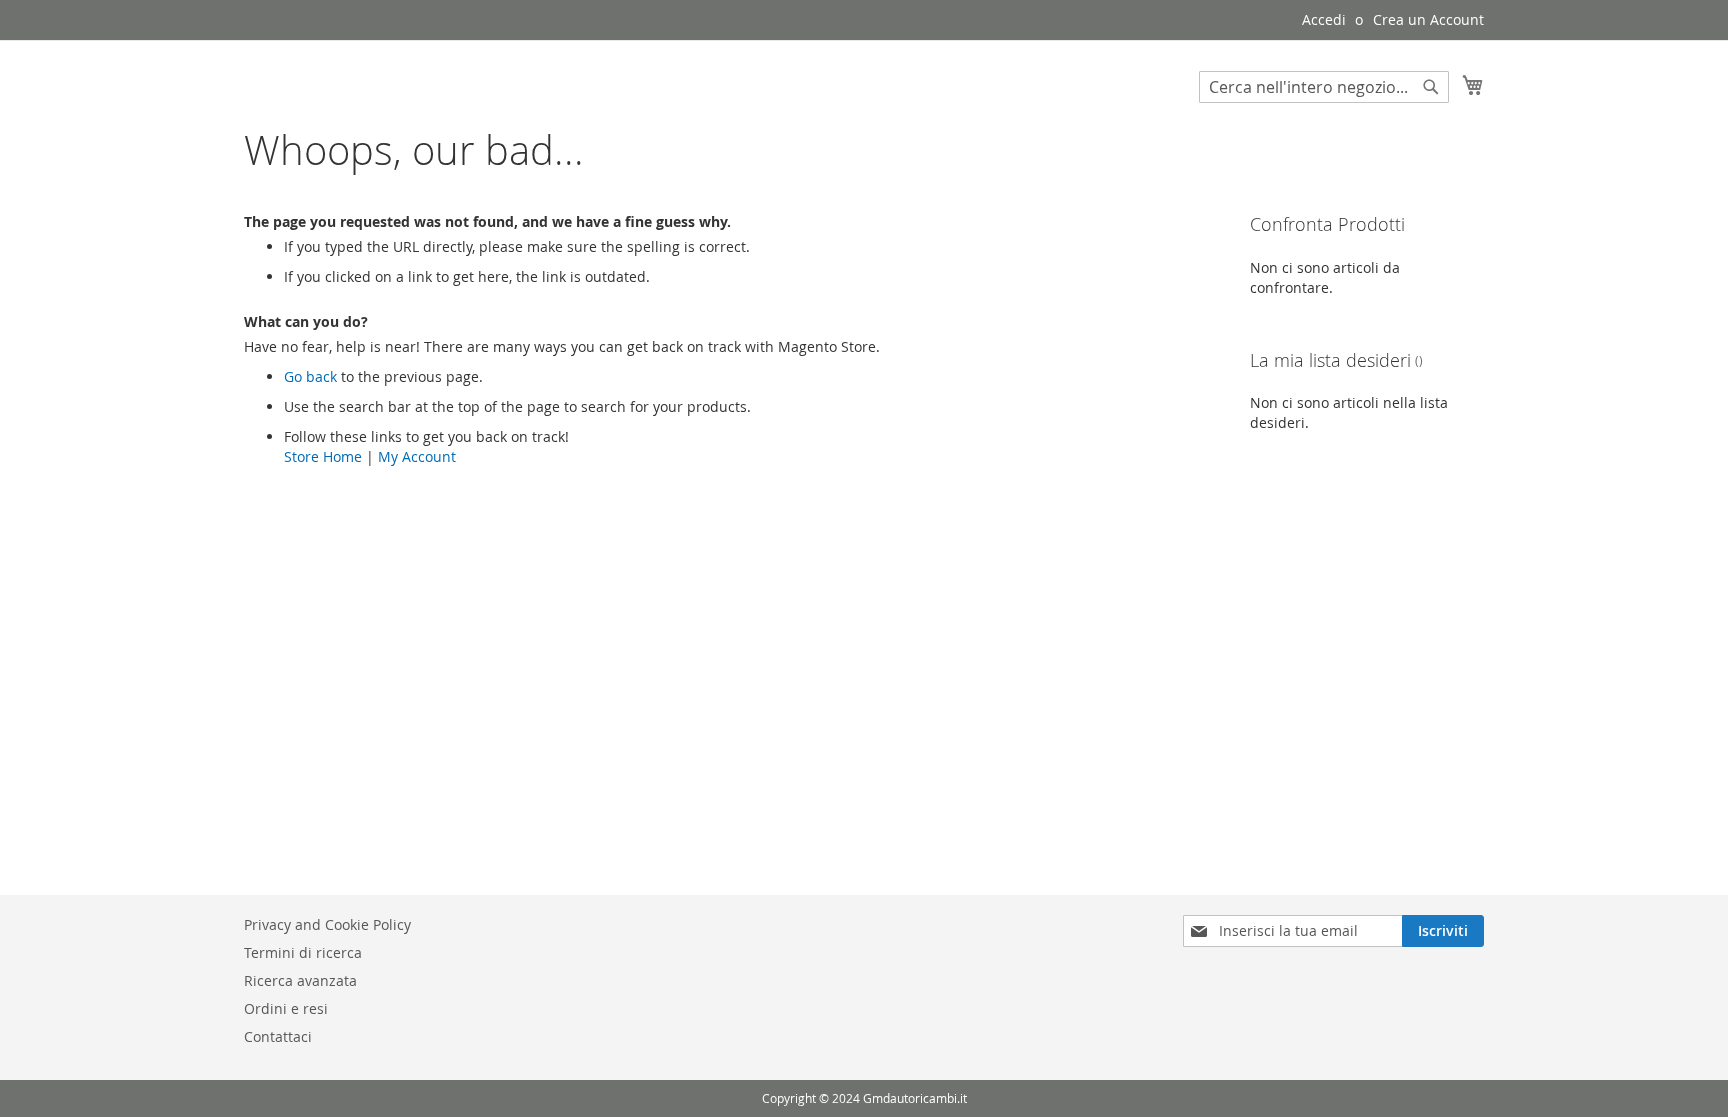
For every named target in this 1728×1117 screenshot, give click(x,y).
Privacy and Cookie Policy (327, 924)
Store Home (323, 456)
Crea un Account (1428, 19)
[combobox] (1324, 87)
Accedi (1324, 19)
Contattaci (278, 1036)
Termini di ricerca (303, 952)
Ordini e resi (286, 1008)
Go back (310, 376)
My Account (417, 456)
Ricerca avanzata (300, 980)
